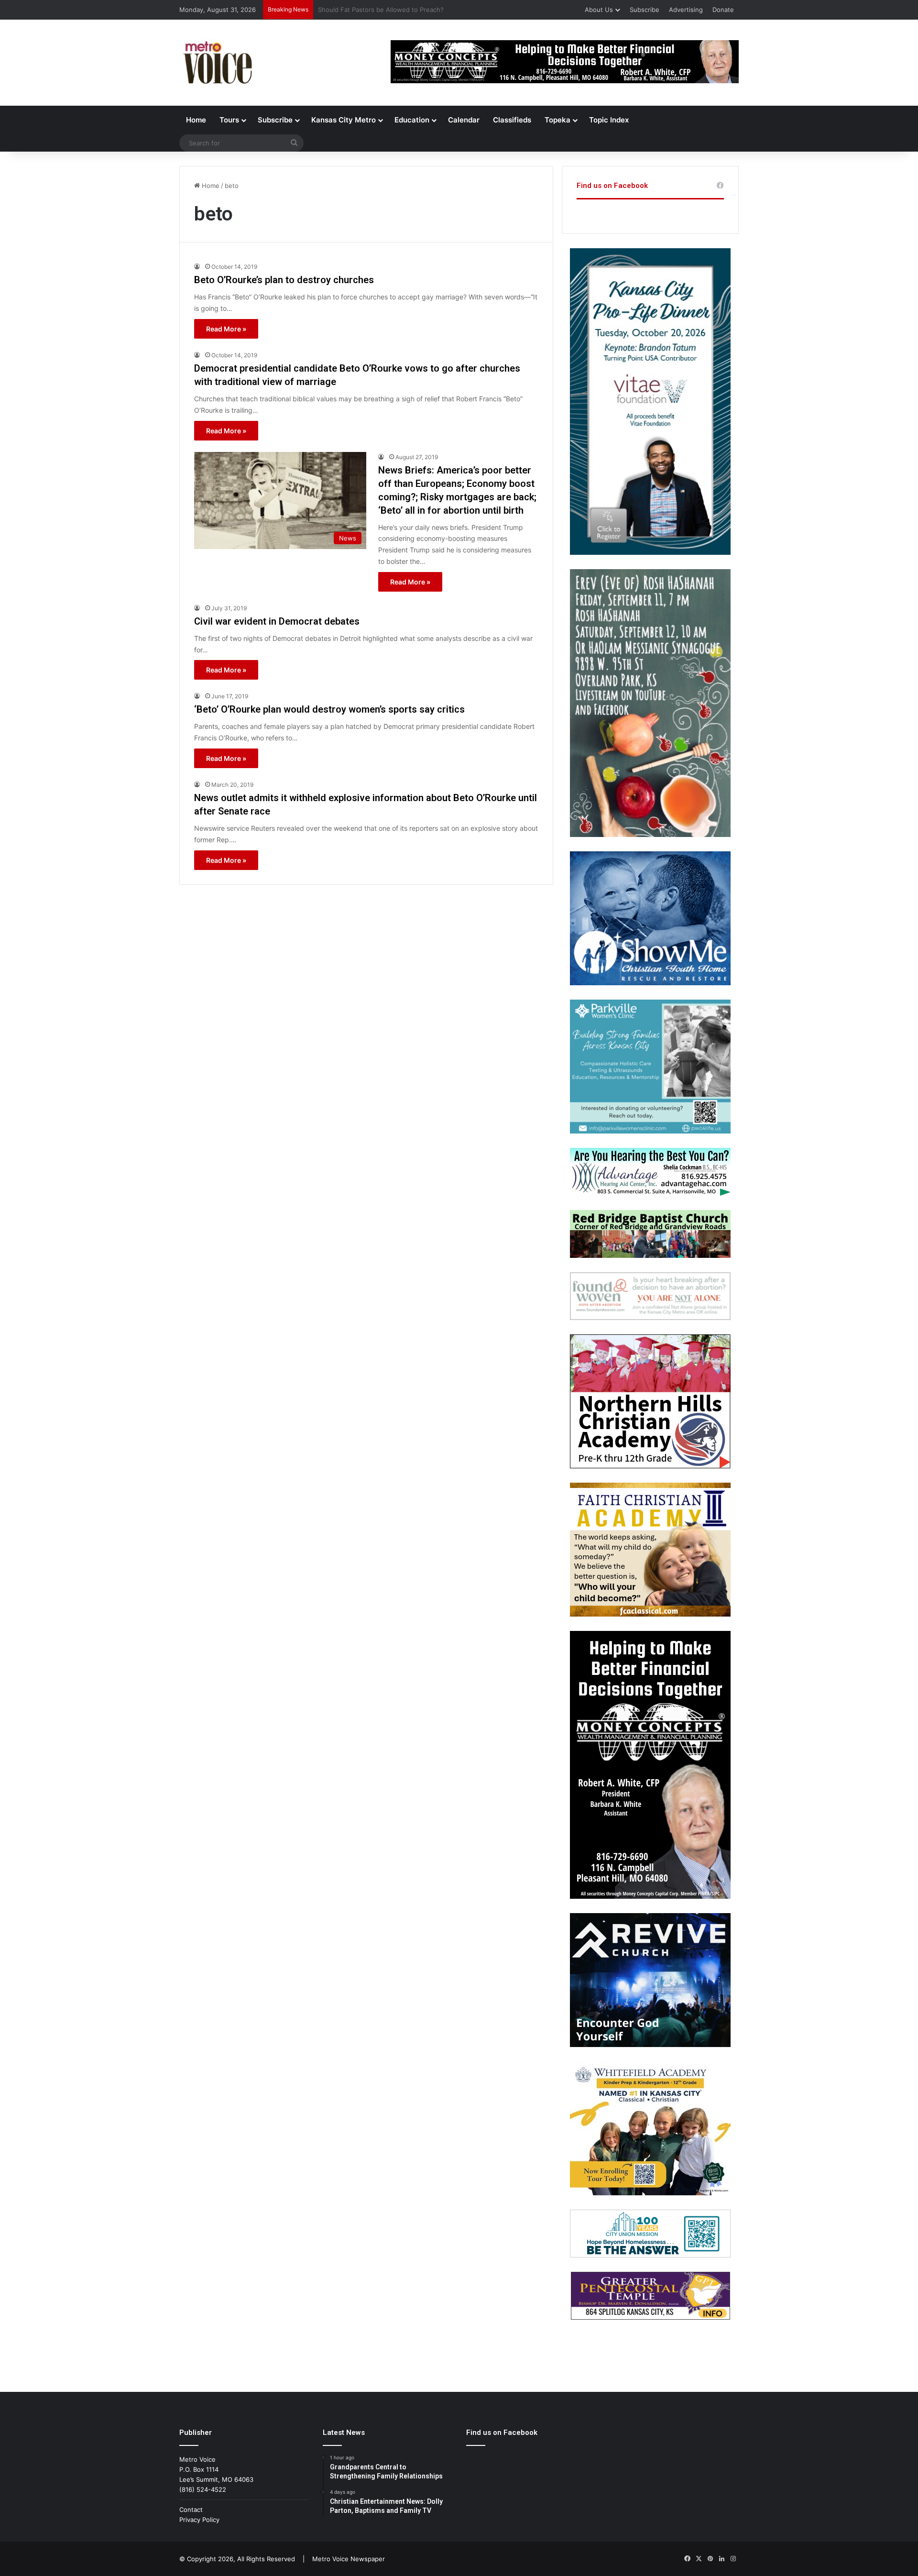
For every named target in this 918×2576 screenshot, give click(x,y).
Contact (191, 2510)
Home (196, 120)
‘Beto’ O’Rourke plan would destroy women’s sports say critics (329, 709)
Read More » (226, 329)
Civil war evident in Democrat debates (277, 621)
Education (412, 120)
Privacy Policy (199, 2520)
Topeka (557, 120)
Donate (723, 10)
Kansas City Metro (344, 120)
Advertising (686, 10)
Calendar (464, 120)
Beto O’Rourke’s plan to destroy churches (284, 280)
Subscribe (645, 10)
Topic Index (609, 120)
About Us (599, 10)
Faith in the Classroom (351, 10)
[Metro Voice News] (217, 63)
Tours (229, 120)
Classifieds (512, 120)
